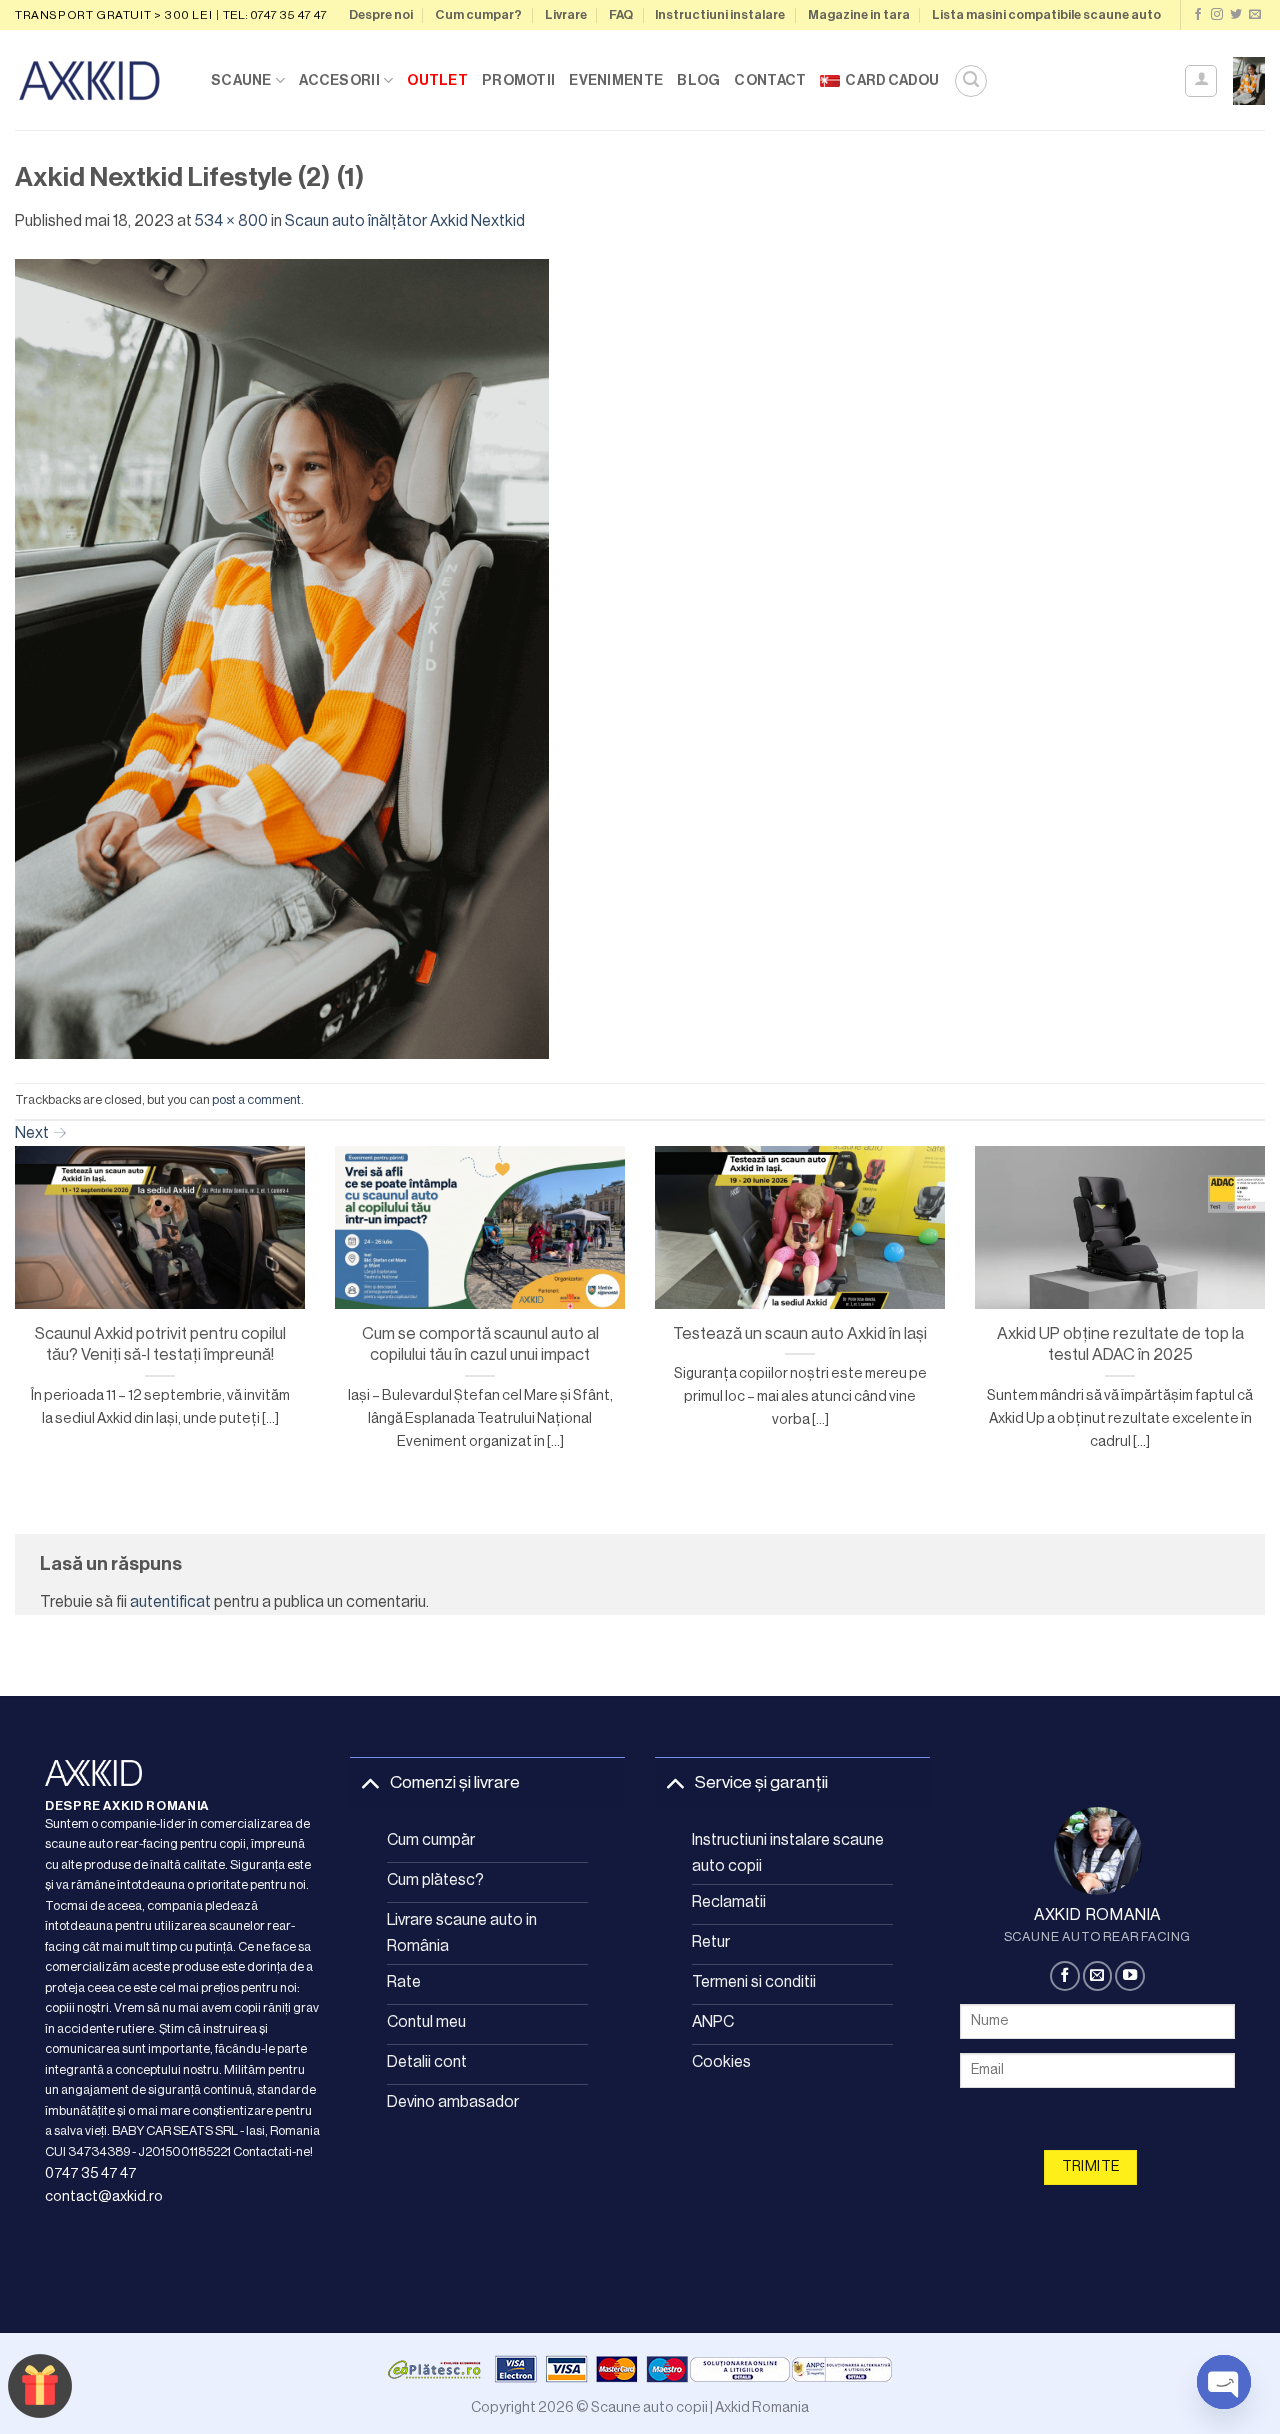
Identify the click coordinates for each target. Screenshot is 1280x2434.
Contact (770, 80)
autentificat (170, 1602)
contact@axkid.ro (104, 2196)
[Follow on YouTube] (1130, 1976)
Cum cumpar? (478, 15)
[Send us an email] (1255, 15)
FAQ (621, 15)
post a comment (256, 1100)
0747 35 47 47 (91, 2173)
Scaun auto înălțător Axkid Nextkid (405, 221)
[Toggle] (369, 1782)
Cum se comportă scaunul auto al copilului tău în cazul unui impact (480, 1344)
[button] (971, 81)
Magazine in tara (859, 15)
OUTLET (437, 80)
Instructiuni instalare (720, 15)
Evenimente (616, 80)
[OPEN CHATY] (1224, 2382)
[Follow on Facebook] (1198, 15)
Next (41, 1133)
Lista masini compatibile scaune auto (1046, 15)
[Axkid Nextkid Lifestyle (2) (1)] (282, 658)
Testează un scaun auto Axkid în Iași (800, 1333)
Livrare (566, 15)
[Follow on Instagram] (1217, 15)
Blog (698, 80)
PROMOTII (518, 80)
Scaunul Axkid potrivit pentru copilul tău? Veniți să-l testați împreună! (160, 1344)
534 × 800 (231, 221)
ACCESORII (339, 80)
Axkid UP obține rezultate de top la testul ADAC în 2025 (1120, 1344)
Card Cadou (892, 80)
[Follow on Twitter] (1236, 15)
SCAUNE (241, 80)
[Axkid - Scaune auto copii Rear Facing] (98, 80)
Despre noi (381, 15)
